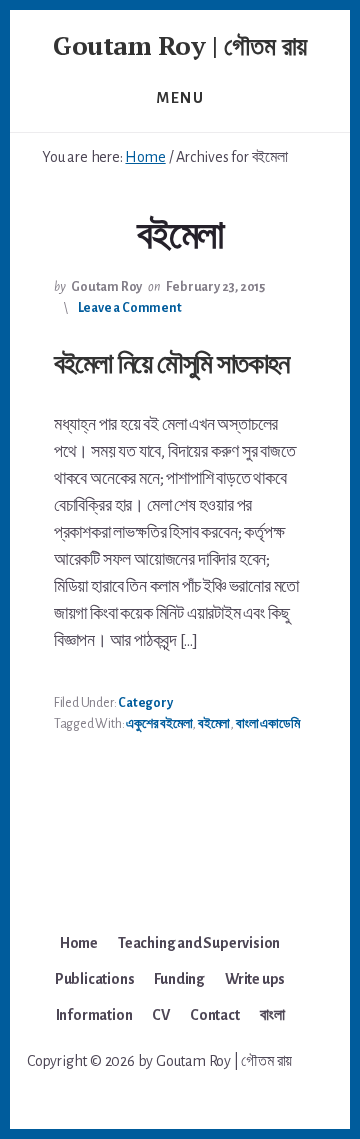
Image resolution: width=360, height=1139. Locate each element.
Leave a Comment (130, 308)
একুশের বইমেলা (159, 724)
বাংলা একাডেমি (268, 724)
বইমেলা (214, 724)
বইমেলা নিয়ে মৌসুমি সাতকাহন (171, 362)
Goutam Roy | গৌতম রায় (180, 45)
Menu (180, 98)
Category (145, 703)
